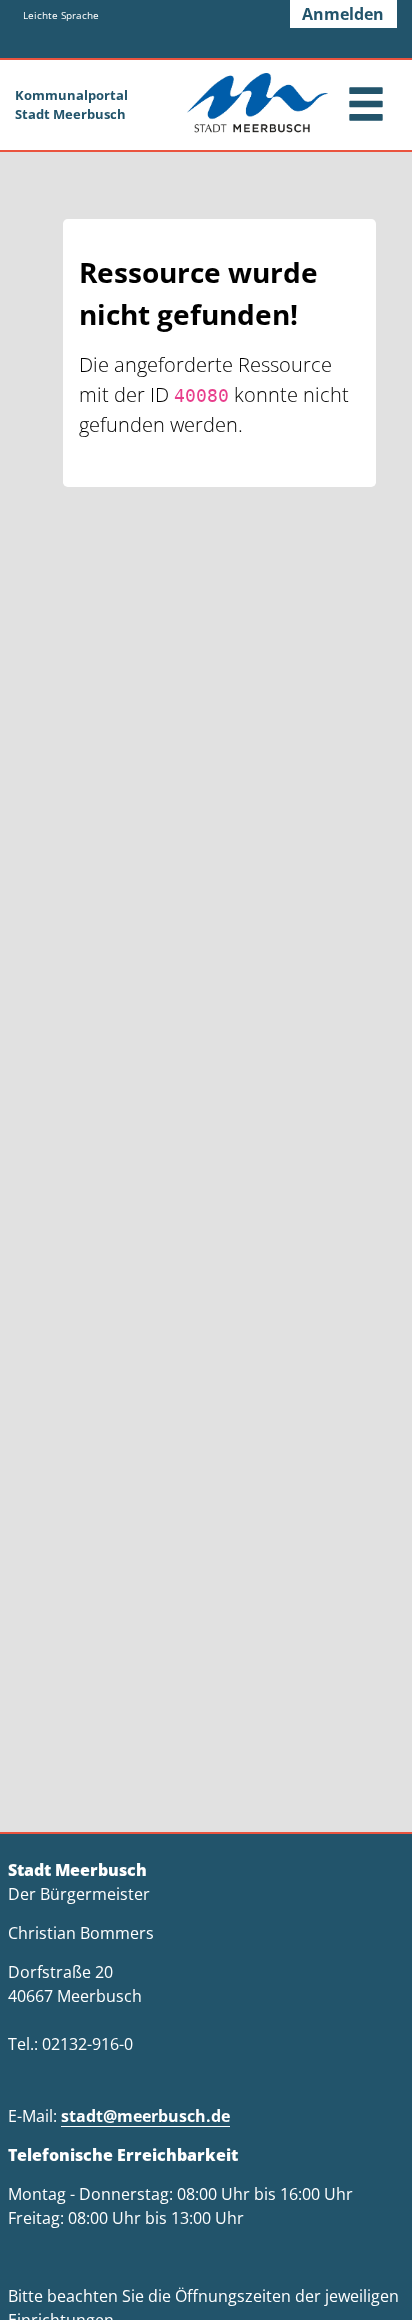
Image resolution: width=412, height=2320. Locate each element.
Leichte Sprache (61, 15)
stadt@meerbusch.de (145, 2116)
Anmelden (343, 14)
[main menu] (366, 106)
